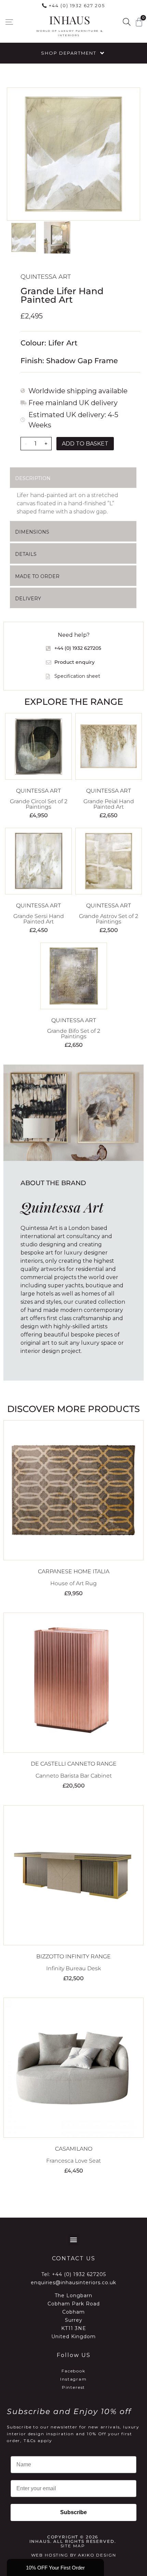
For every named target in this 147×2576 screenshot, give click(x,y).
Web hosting (50, 2555)
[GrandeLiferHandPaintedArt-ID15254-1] (73, 154)
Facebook (73, 2371)
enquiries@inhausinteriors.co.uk (73, 2283)
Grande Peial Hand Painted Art (109, 804)
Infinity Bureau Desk (73, 1968)
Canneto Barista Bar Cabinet (74, 1776)
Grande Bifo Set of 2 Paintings (74, 1034)
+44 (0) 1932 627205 (79, 2274)
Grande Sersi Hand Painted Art (39, 919)
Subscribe (73, 2512)
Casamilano (74, 2149)
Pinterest (74, 2387)
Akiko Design (97, 2555)
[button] (9, 22)
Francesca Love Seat (73, 2161)
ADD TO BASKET (85, 444)
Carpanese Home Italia (74, 1571)
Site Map (73, 2546)
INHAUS (70, 20)
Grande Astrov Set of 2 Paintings (109, 919)
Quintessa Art (46, 277)
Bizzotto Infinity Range (73, 1956)
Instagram (73, 2379)
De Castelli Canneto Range (74, 1764)
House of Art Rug (73, 1583)
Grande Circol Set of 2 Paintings (39, 804)
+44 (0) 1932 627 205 (77, 5)
